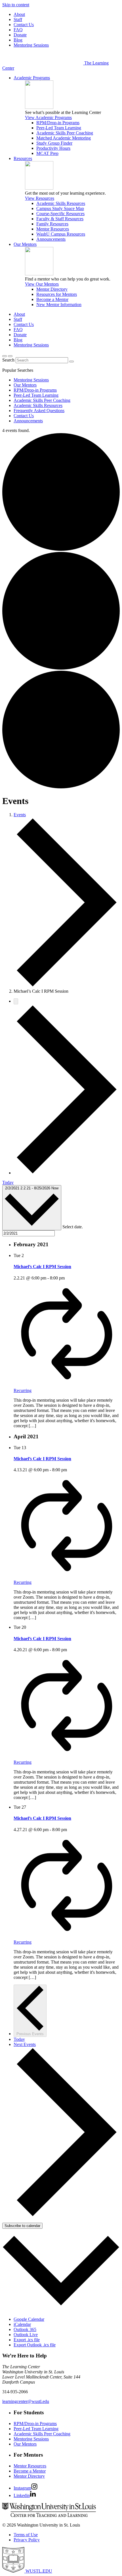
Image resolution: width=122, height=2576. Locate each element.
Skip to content (16, 5)
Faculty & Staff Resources (60, 219)
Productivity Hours (53, 148)
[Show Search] (5, 356)
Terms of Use (26, 2535)
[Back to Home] (43, 63)
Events (20, 815)
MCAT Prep (47, 153)
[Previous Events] (16, 1001)
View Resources (40, 198)
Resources (23, 158)
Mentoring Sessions (31, 45)
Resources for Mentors (57, 294)
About (19, 14)
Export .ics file (27, 2340)
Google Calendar (29, 2319)
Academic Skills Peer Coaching (65, 133)
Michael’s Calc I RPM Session (42, 1267)
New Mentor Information (59, 305)
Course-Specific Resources (60, 214)
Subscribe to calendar (22, 2226)
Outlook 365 (25, 2329)
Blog (18, 40)
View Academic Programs (48, 118)
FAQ (18, 30)
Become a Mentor (52, 299)
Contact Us (24, 25)
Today (8, 1182)
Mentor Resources (53, 229)
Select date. (73, 1227)
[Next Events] (67, 1173)
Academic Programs (32, 78)
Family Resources (52, 224)
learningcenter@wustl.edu (26, 2401)
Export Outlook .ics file (35, 2345)
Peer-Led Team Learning (59, 128)
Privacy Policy (27, 2540)
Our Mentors (25, 244)
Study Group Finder (54, 143)
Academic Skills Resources (61, 203)
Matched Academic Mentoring (64, 138)
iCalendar (22, 2324)
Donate (20, 35)
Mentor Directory (52, 289)
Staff (18, 19)
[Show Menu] (10, 356)
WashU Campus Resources (61, 234)
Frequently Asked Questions (39, 411)
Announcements (51, 239)
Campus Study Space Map (60, 208)
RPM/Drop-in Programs (58, 123)
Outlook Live (26, 2335)
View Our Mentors (42, 284)
